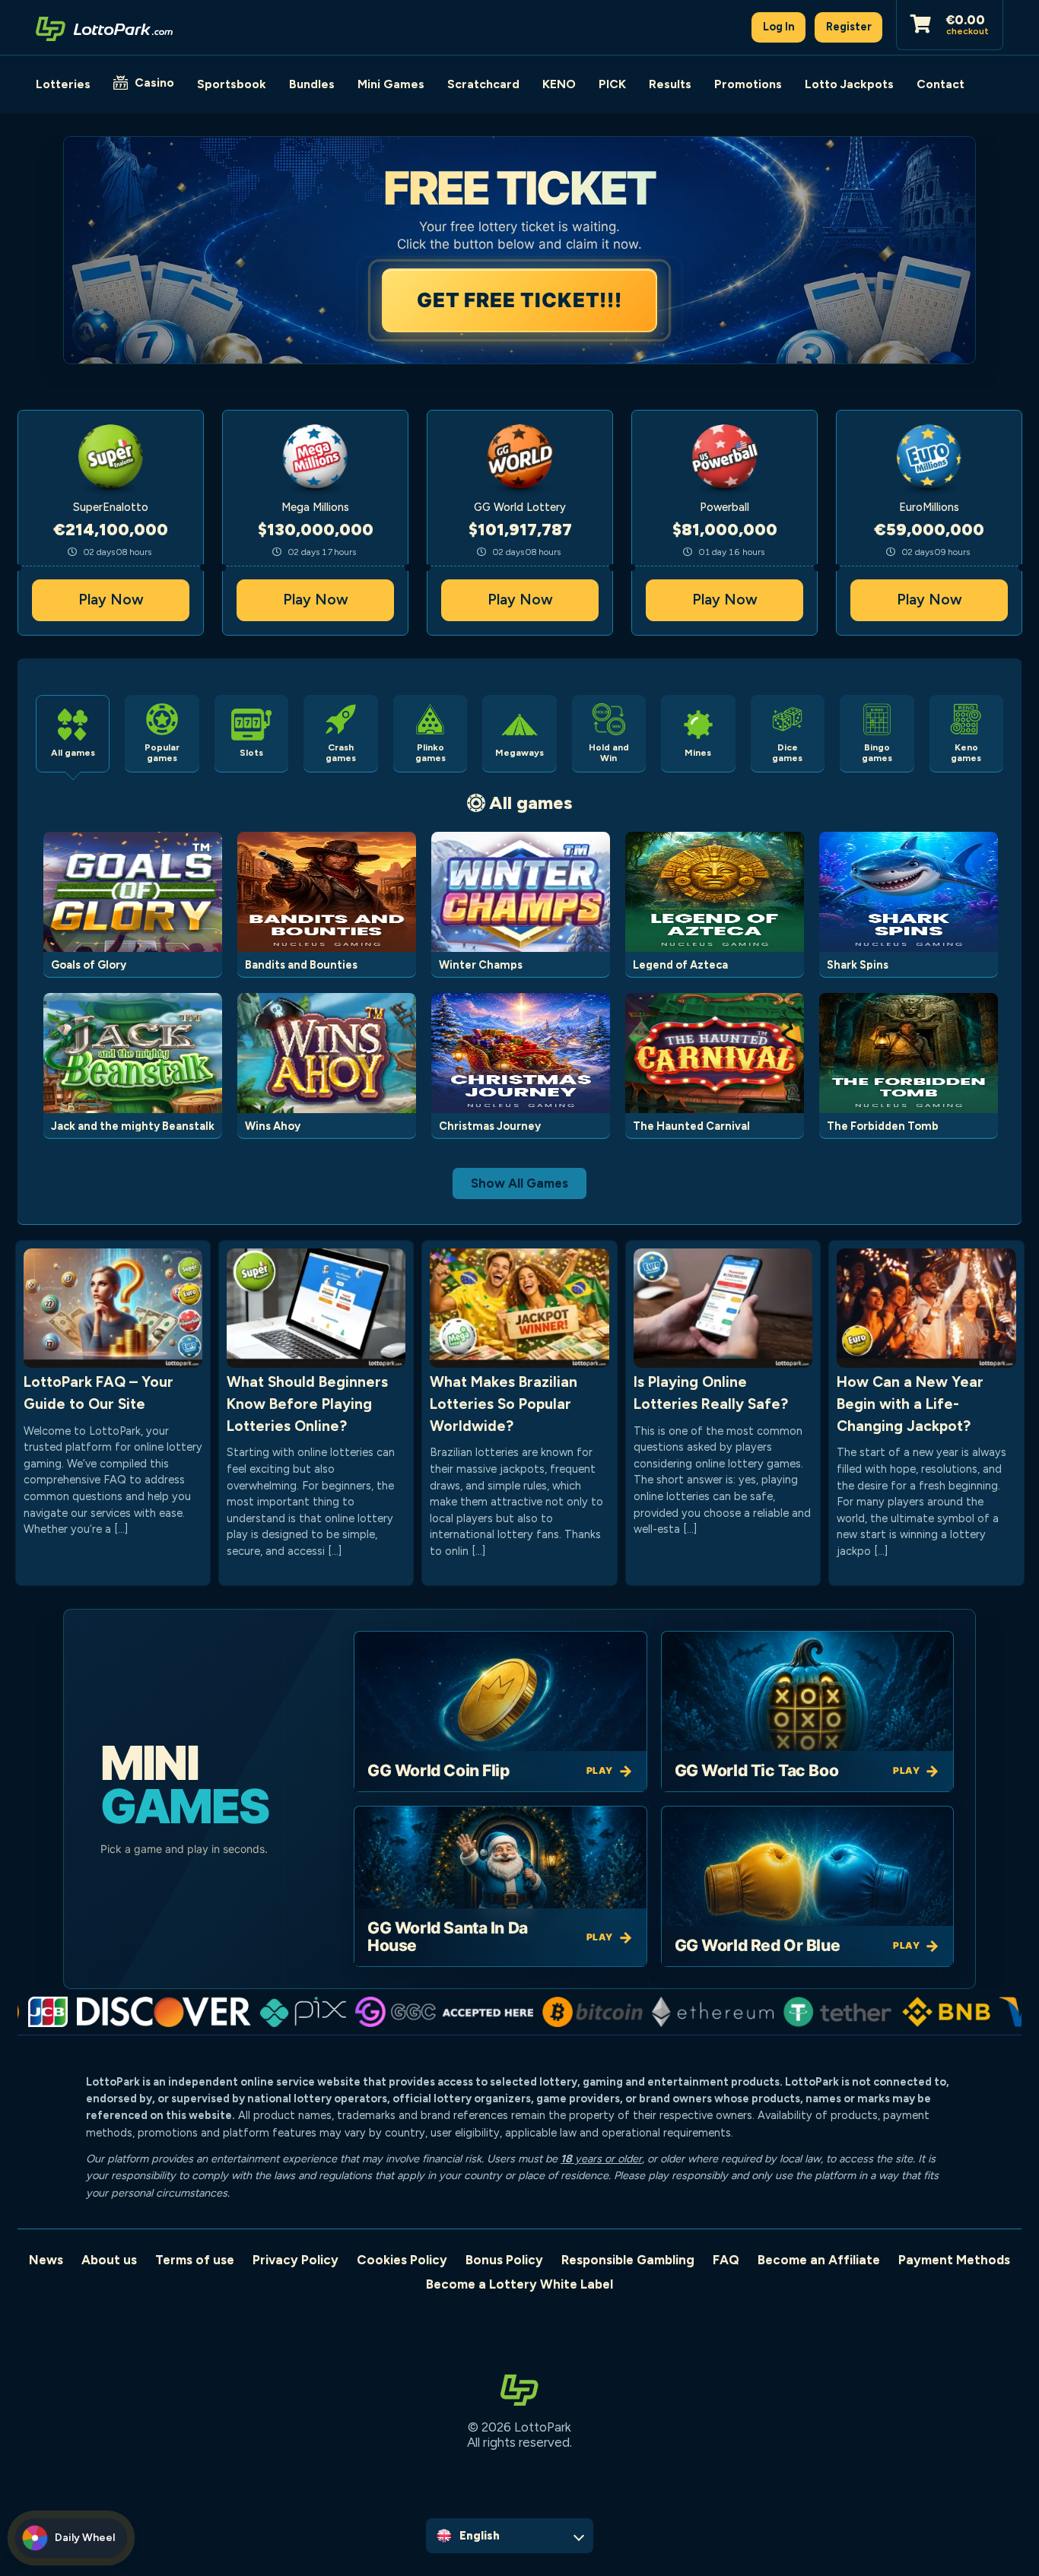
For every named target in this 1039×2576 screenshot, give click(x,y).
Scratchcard (483, 84)
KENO (559, 84)
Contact (941, 84)
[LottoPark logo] (104, 27)
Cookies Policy (402, 2260)
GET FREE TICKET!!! (518, 300)
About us (109, 2260)
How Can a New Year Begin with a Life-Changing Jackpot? (910, 1404)
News (46, 2260)
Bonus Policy (504, 2260)
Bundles (312, 84)
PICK (612, 84)
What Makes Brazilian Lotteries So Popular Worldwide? (504, 1404)
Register (849, 27)
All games (531, 803)
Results (670, 84)
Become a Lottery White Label (519, 2284)
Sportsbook (232, 84)
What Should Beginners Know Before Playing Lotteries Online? (307, 1404)
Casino (154, 82)
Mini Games (391, 84)
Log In (779, 27)
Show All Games (519, 1183)
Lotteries (63, 84)
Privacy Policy (295, 2260)
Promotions (748, 84)
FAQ (726, 2260)
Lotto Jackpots (849, 84)
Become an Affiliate (819, 2260)
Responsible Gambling (628, 2260)
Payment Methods (954, 2260)
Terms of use (195, 2260)
